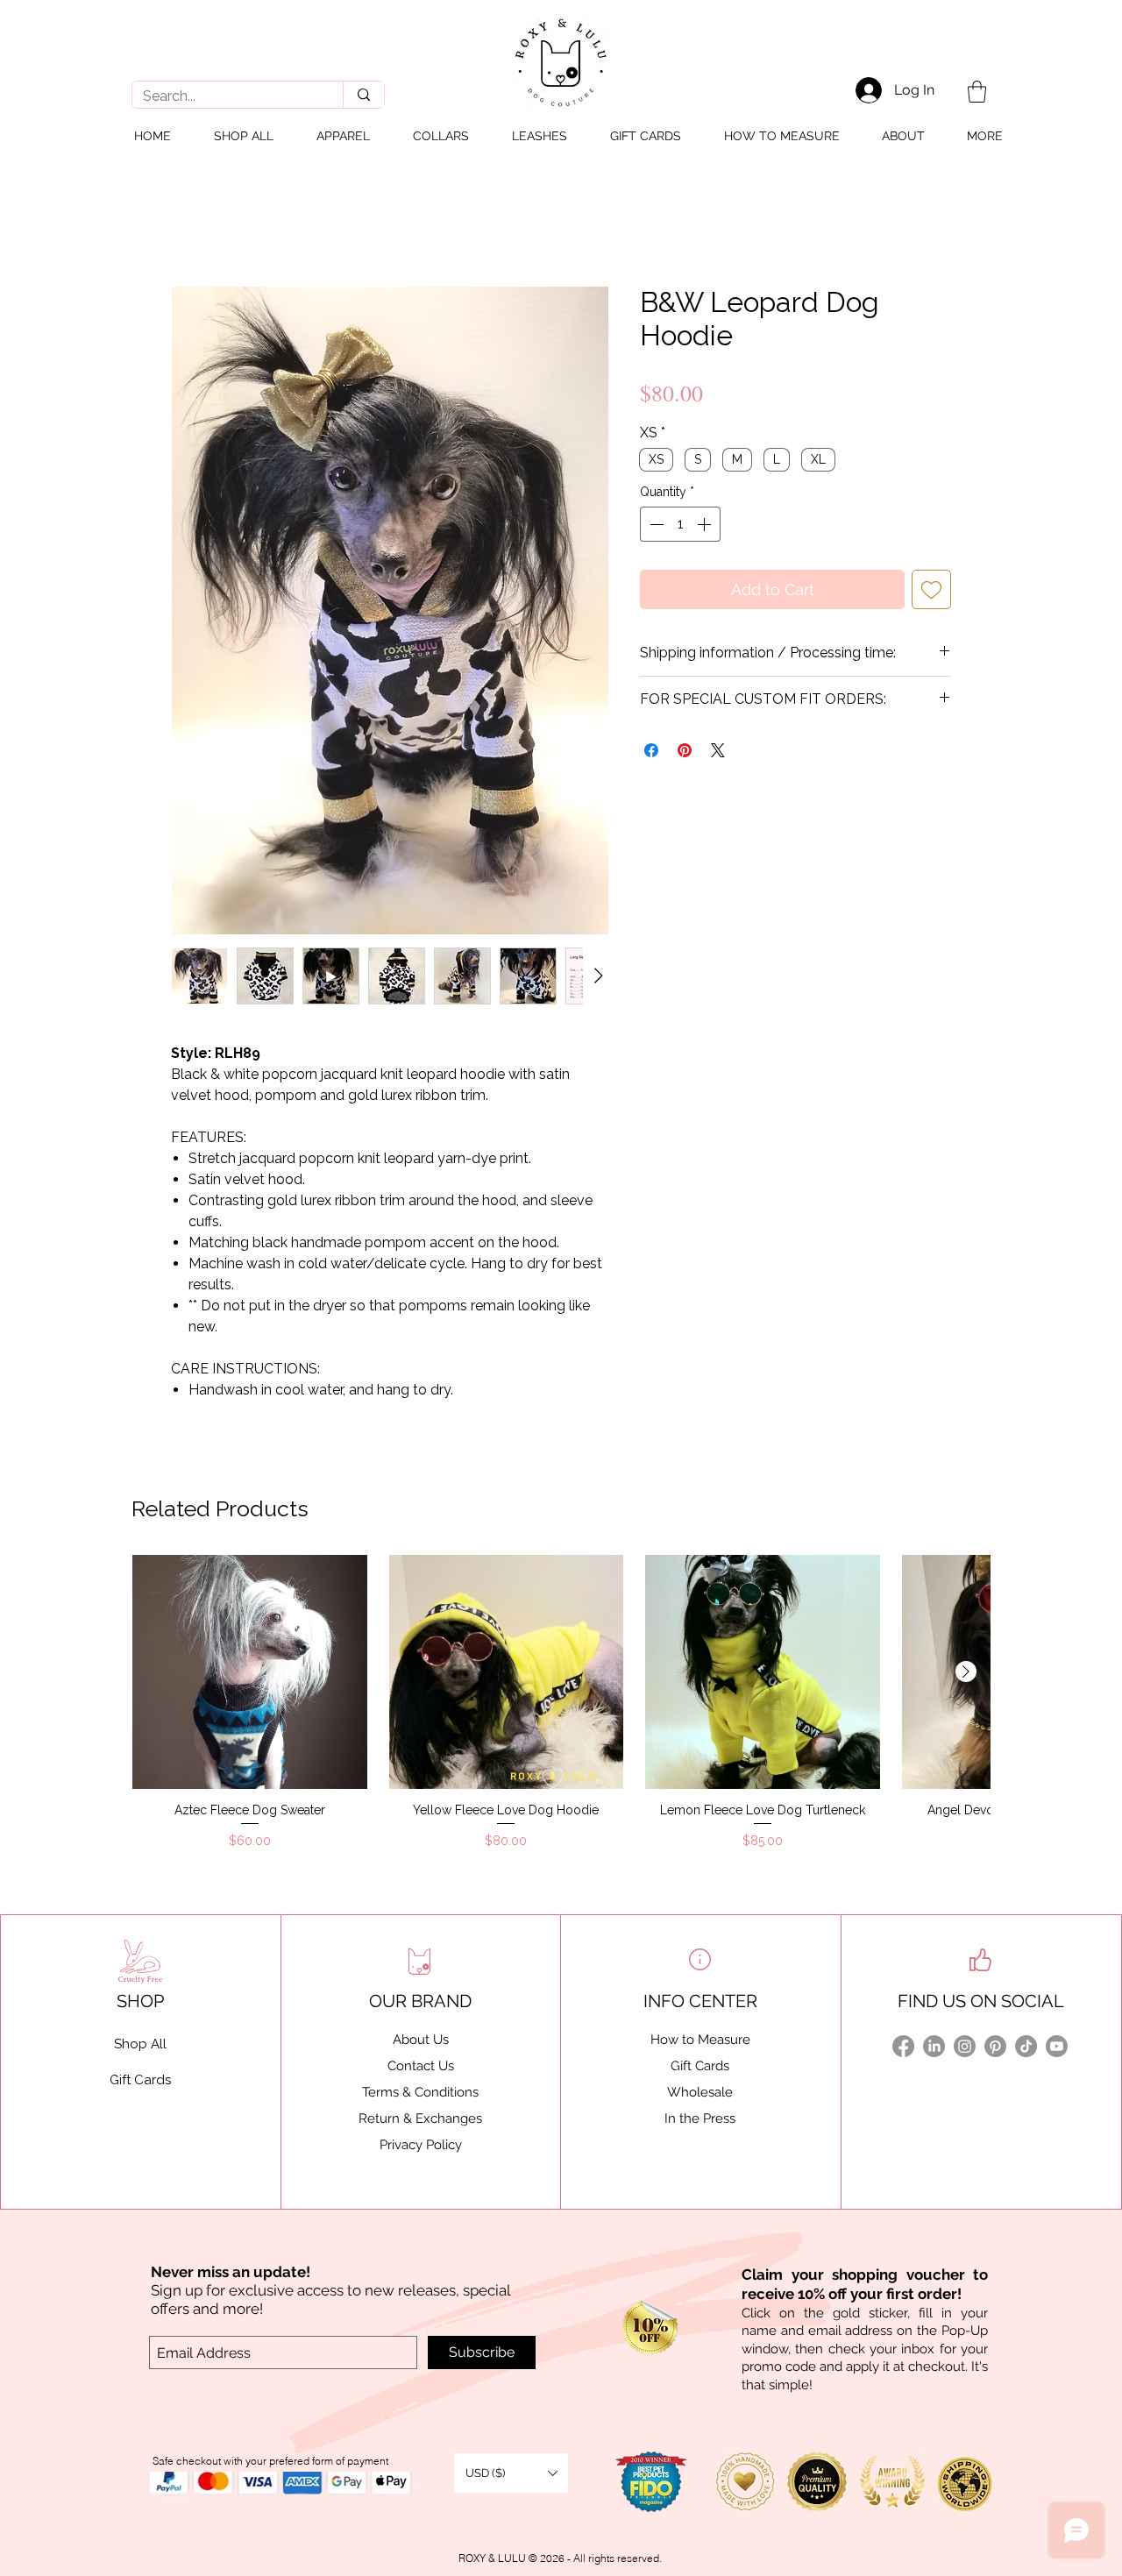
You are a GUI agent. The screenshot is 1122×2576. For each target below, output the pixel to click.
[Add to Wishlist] (931, 589)
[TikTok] (1026, 2046)
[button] (977, 92)
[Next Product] (966, 1671)
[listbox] (511, 2473)
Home (188, 224)
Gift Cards (700, 2066)
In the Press (700, 2118)
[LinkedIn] (934, 2046)
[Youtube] (1057, 2046)
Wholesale (700, 2092)
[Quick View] (250, 1672)
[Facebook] (903, 2046)
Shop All (140, 2044)
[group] (561, 1703)
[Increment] (706, 524)
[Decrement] (655, 524)
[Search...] (363, 95)
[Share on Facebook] (651, 750)
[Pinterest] (995, 2046)
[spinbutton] (680, 524)
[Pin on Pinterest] (685, 750)
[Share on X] (718, 750)
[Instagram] (965, 2046)
